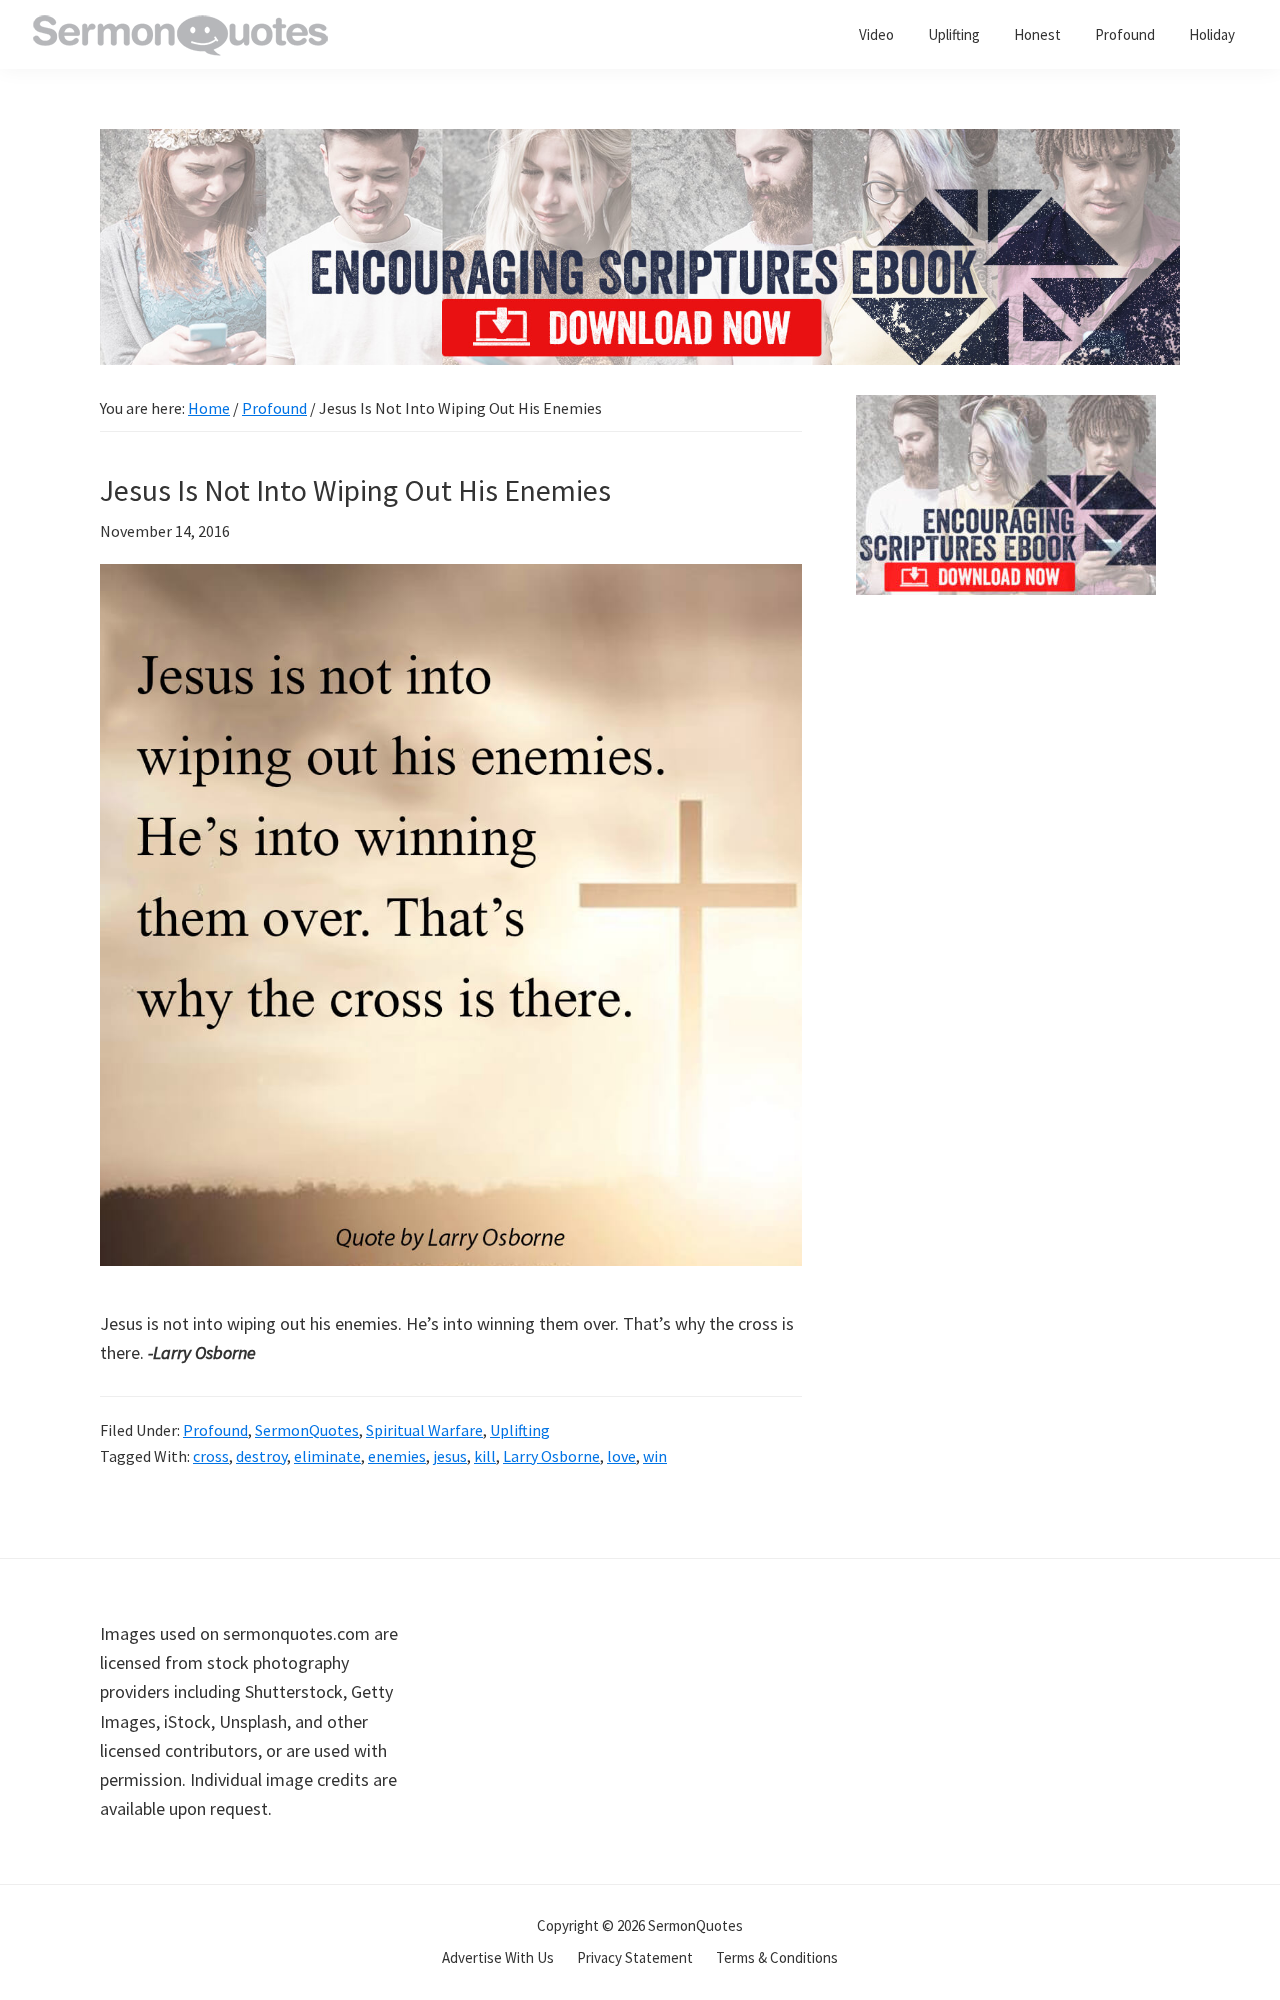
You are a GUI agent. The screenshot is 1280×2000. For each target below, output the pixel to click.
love (621, 1456)
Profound (215, 1430)
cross (211, 1456)
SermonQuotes (307, 1430)
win (655, 1456)
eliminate (327, 1456)
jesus (450, 1456)
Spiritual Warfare (424, 1430)
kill (485, 1456)
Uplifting (520, 1430)
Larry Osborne (551, 1456)
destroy (261, 1456)
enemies (397, 1456)
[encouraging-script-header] (640, 143)
